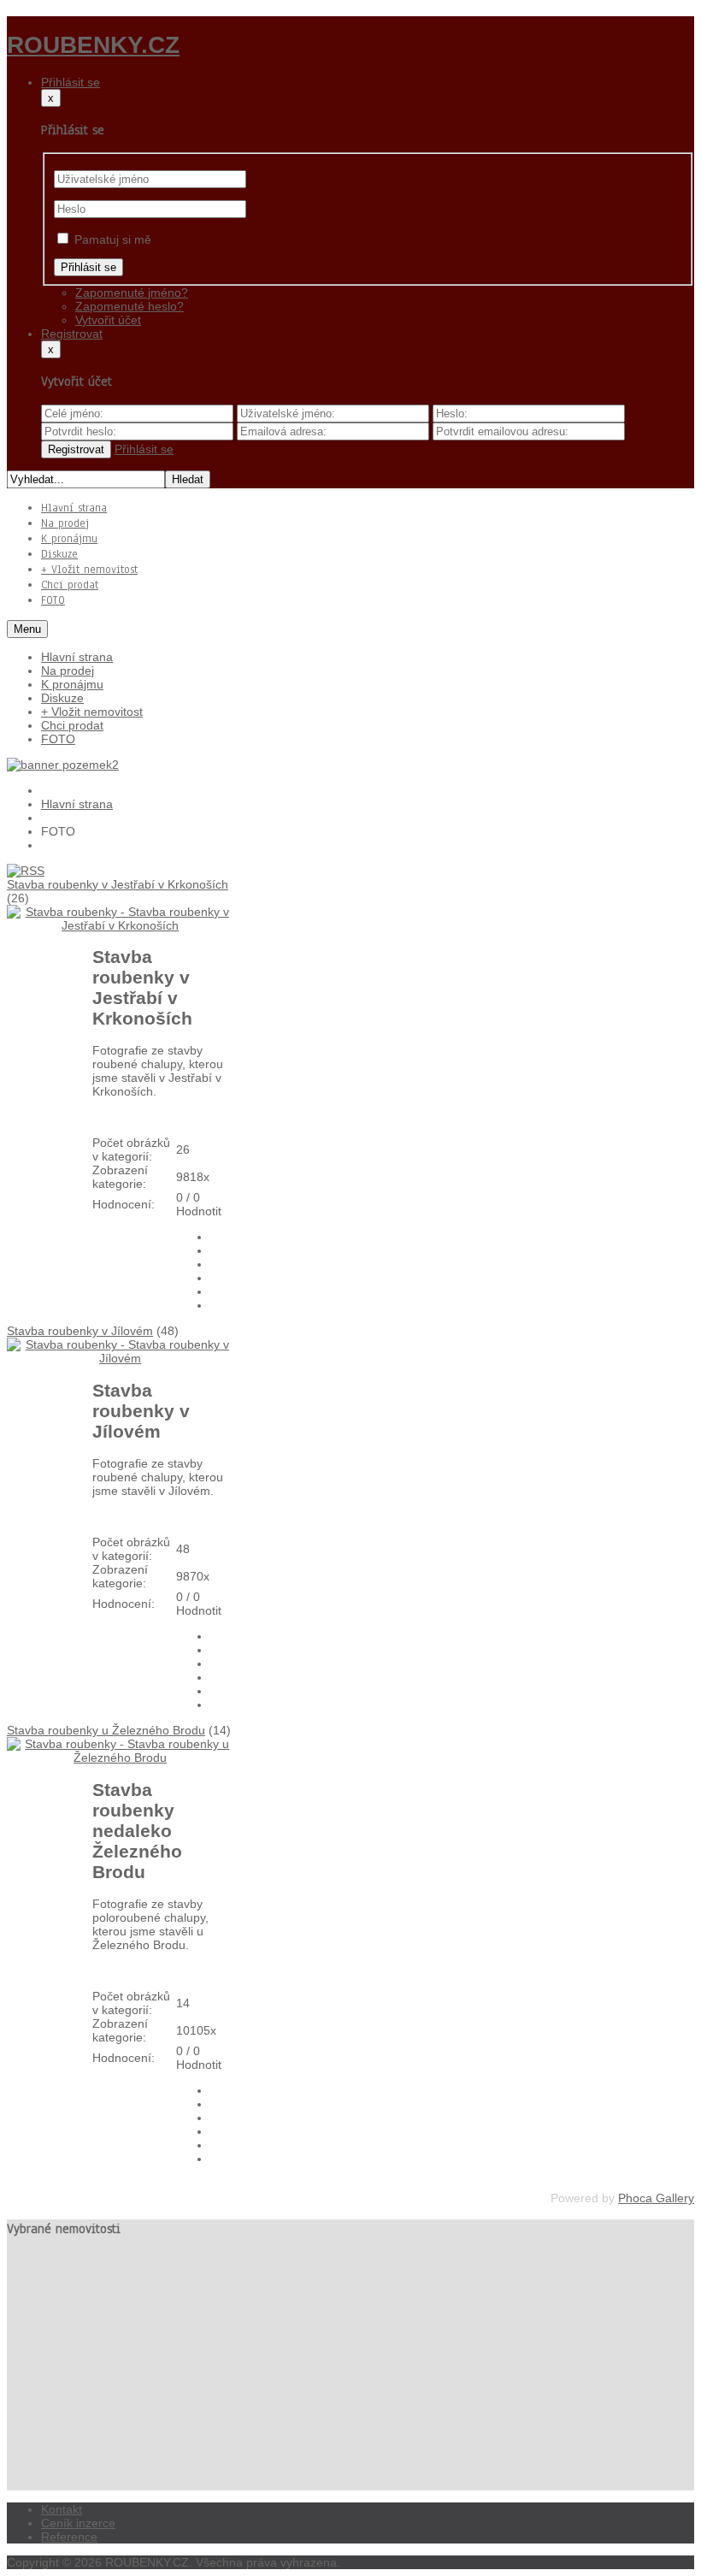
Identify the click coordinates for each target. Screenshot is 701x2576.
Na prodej (68, 671)
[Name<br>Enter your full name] (139, 413)
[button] (71, 82)
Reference (69, 2537)
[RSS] (26, 871)
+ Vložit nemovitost (92, 712)
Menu (27, 629)
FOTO (58, 739)
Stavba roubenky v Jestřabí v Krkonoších (118, 884)
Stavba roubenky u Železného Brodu (106, 1730)
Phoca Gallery (656, 2198)
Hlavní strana (77, 657)
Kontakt (62, 2509)
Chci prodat (72, 725)
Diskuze (62, 698)
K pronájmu (72, 684)
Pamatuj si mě (113, 239)
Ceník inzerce (78, 2523)
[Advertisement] (350, 2371)
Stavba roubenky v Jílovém (80, 1331)
